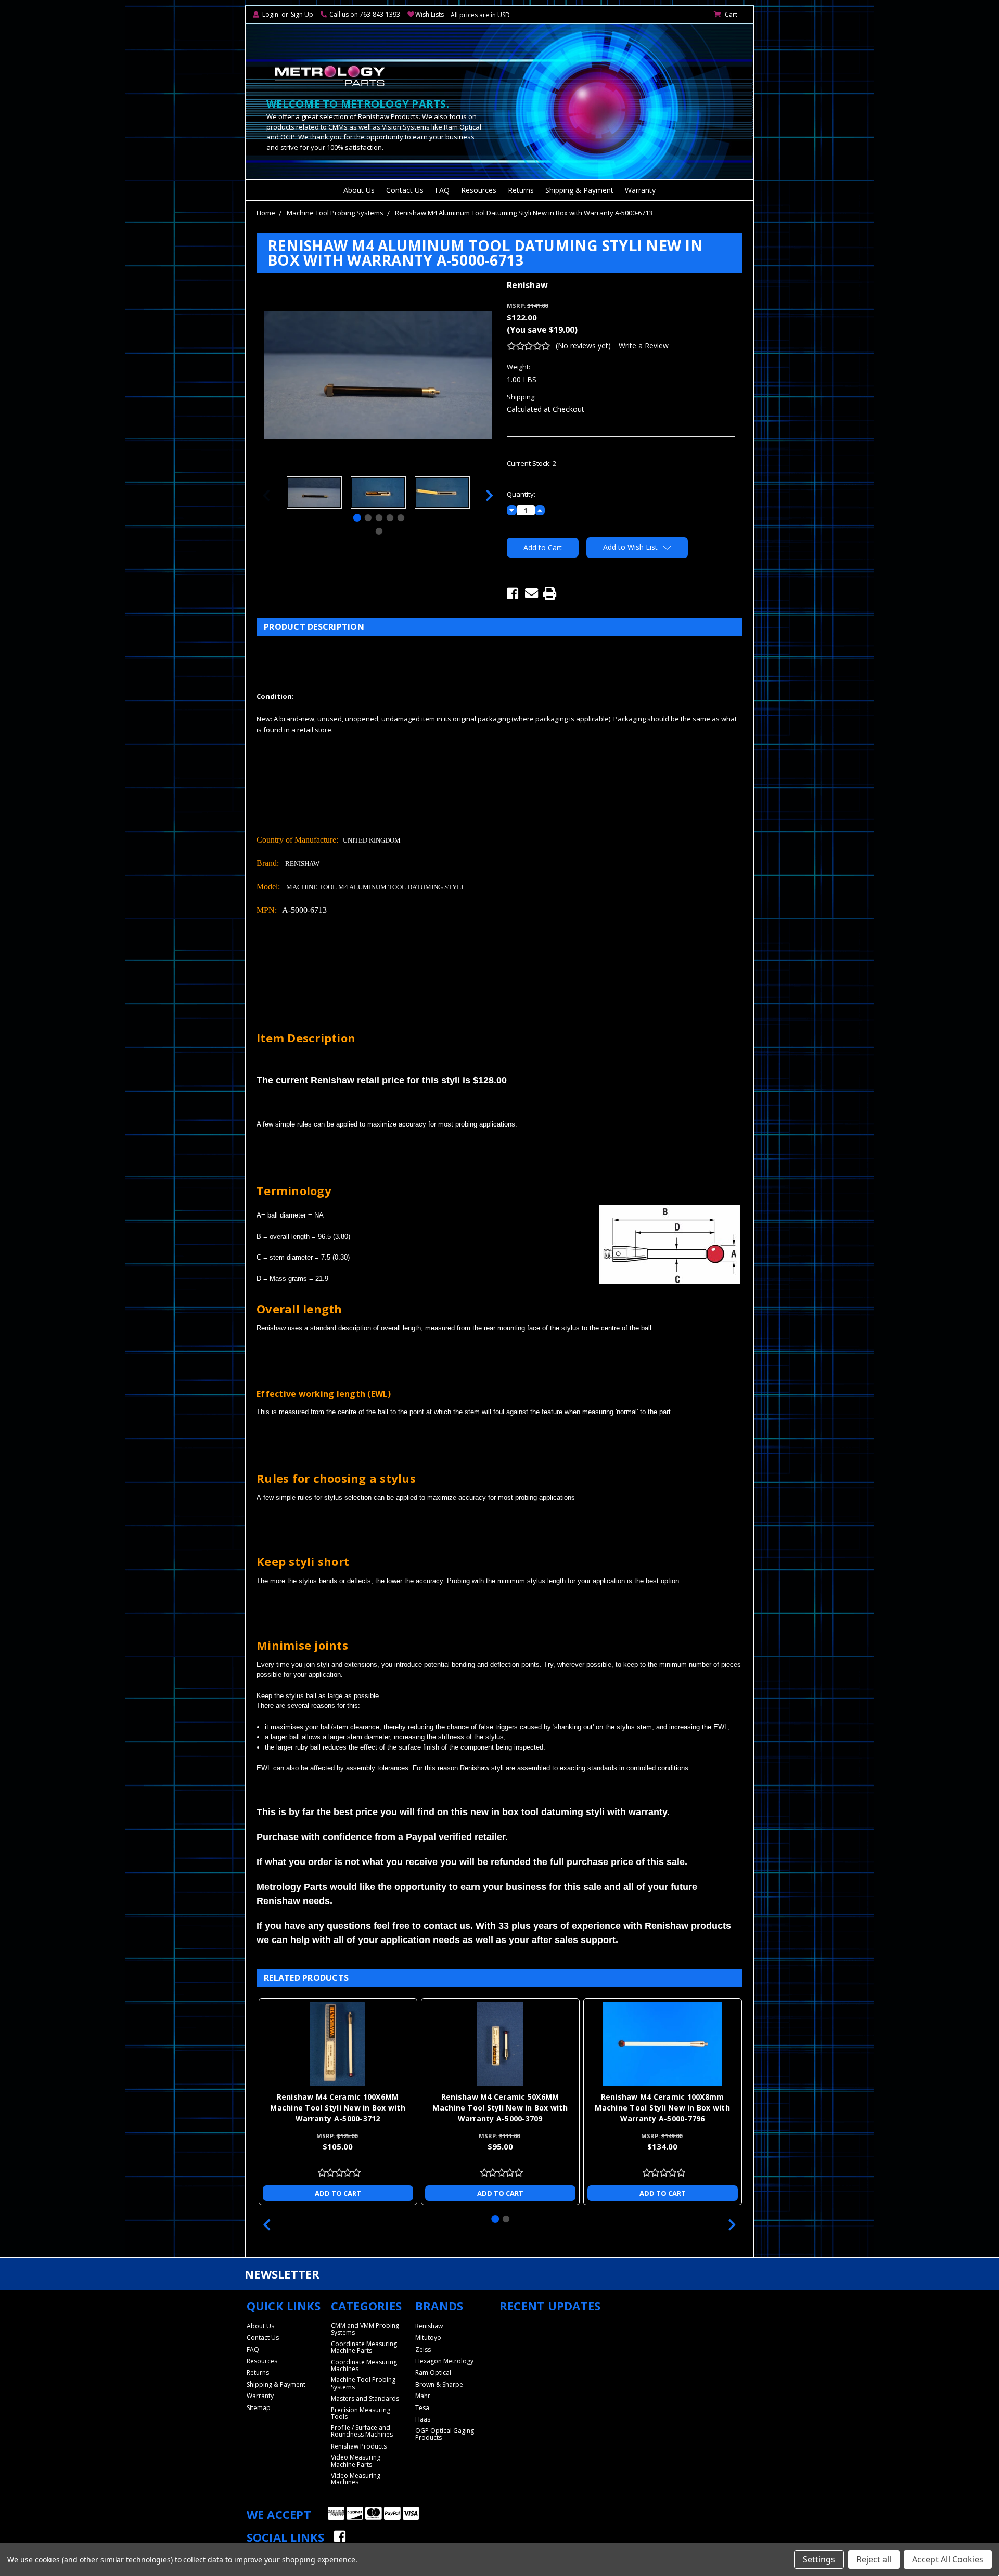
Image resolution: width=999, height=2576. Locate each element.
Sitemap (259, 2408)
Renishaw (429, 2326)
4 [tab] (390, 518)
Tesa (422, 2408)
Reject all (874, 2559)
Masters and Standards (365, 2398)
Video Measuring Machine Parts (356, 2461)
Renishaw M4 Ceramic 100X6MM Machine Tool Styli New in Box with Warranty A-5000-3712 (338, 2108)
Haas (423, 2419)
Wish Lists (430, 14)
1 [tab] (357, 518)
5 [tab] (401, 518)
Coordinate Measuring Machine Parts (364, 2347)
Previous (266, 495)
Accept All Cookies (948, 2559)
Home (266, 213)
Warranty (640, 190)
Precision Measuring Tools (361, 2413)
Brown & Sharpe (439, 2384)
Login (270, 14)
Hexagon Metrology (444, 2361)
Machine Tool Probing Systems (335, 213)
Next (490, 495)
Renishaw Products (359, 2446)
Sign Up (302, 14)
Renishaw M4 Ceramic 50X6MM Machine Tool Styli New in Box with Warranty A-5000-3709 (500, 2108)
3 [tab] (379, 518)
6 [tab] (379, 531)
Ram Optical (433, 2372)
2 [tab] (368, 518)
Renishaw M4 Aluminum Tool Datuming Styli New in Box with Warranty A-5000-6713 (524, 213)
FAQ (442, 190)
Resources (479, 190)
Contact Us (405, 190)
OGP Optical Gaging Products (445, 2434)
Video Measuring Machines (356, 2479)
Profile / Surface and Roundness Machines (362, 2431)
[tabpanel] (314, 494)
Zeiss (423, 2350)
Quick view (338, 2044)
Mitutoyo (428, 2338)
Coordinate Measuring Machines (364, 2365)
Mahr (423, 2396)
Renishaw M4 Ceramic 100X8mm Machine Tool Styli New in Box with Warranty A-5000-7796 (662, 2108)
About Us (359, 190)
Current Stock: (531, 463)
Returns (521, 190)
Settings (819, 2559)
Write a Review (644, 346)
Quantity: (521, 494)
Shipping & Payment (579, 190)
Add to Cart (338, 2193)
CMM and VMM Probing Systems (365, 2329)
